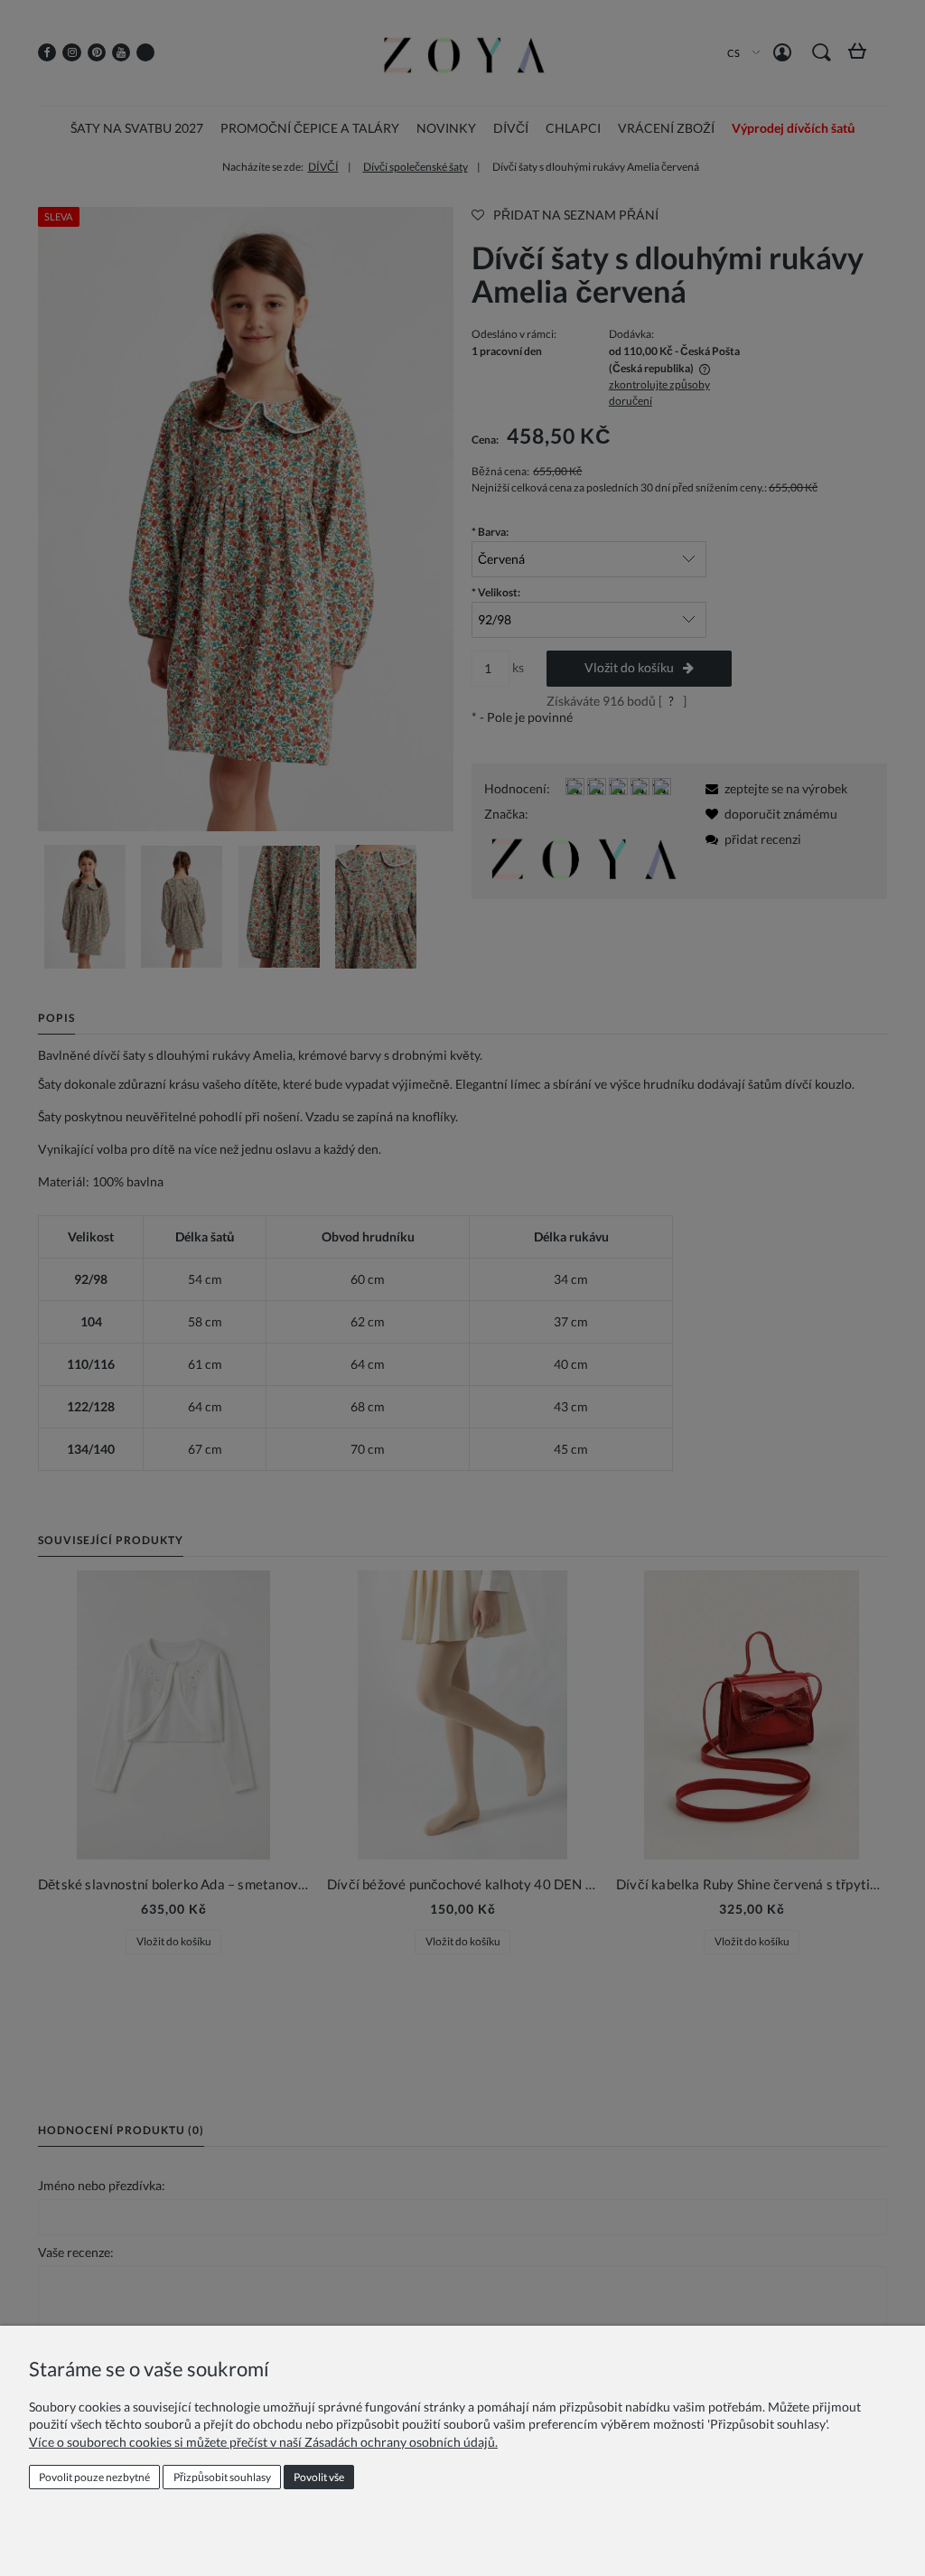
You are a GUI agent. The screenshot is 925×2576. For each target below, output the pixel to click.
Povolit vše (319, 2477)
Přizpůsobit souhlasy (222, 2477)
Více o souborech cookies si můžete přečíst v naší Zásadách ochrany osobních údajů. (263, 2442)
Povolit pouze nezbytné (94, 2477)
